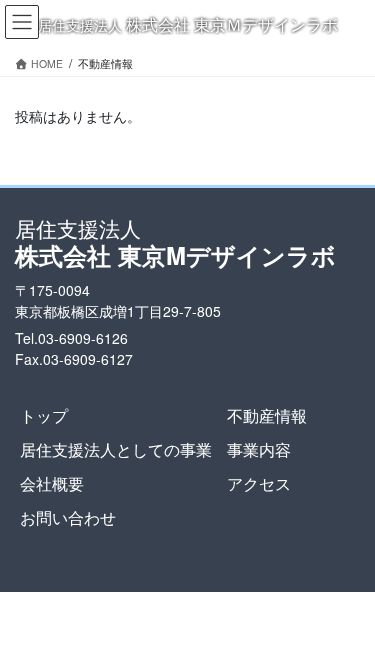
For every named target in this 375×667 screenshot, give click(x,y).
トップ (44, 415)
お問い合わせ (68, 517)
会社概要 (52, 483)
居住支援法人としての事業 (116, 449)
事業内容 (259, 449)
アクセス (259, 483)
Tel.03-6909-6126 (71, 338)
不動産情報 (267, 415)
